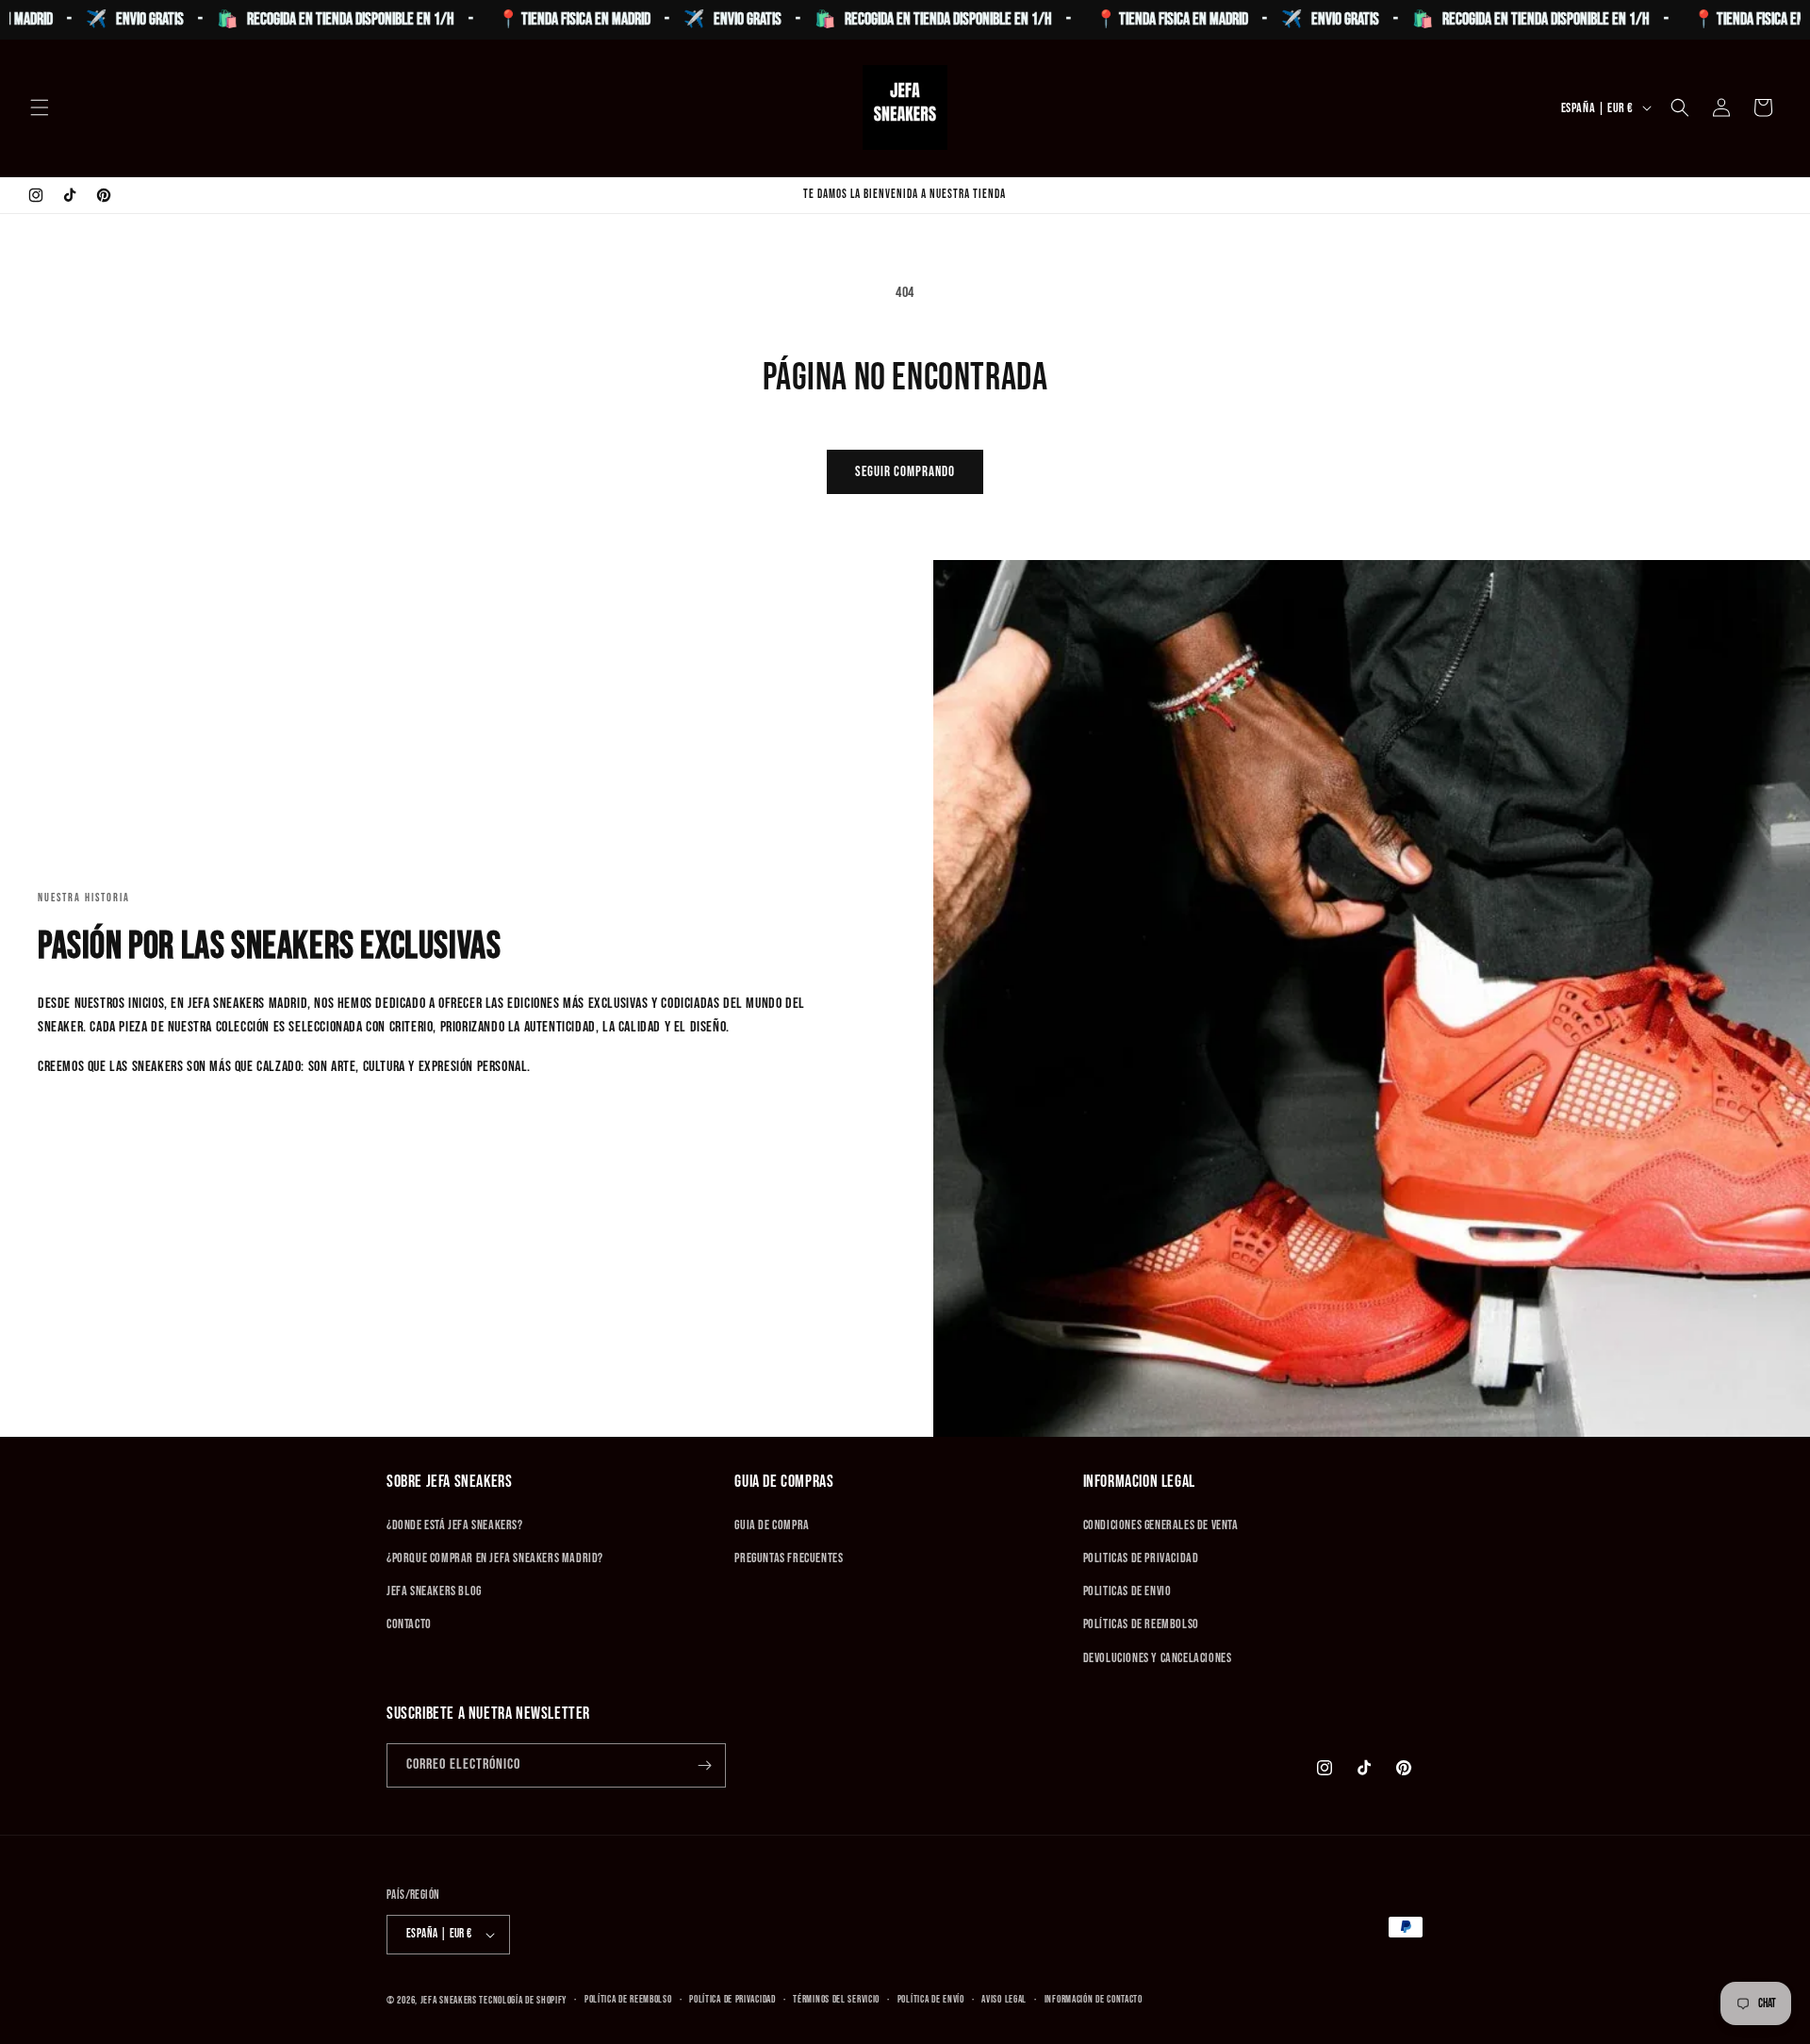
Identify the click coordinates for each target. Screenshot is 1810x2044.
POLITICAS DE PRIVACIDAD (1141, 1558)
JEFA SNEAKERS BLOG (434, 1591)
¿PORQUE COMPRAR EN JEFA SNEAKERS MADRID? (495, 1558)
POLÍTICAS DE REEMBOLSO (1141, 1624)
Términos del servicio (836, 1999)
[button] (40, 107)
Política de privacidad (732, 1999)
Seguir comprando (905, 472)
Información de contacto (1094, 1999)
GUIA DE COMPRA (772, 1525)
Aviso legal (1004, 1999)
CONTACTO (409, 1624)
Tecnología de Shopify (523, 2000)
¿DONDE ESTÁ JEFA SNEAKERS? (455, 1525)
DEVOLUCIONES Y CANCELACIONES (1158, 1658)
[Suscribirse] (704, 1765)
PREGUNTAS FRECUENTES (789, 1558)
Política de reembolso (628, 1999)
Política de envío (931, 1999)
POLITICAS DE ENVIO (1127, 1591)
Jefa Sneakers (450, 2000)
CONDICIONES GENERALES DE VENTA (1161, 1525)
